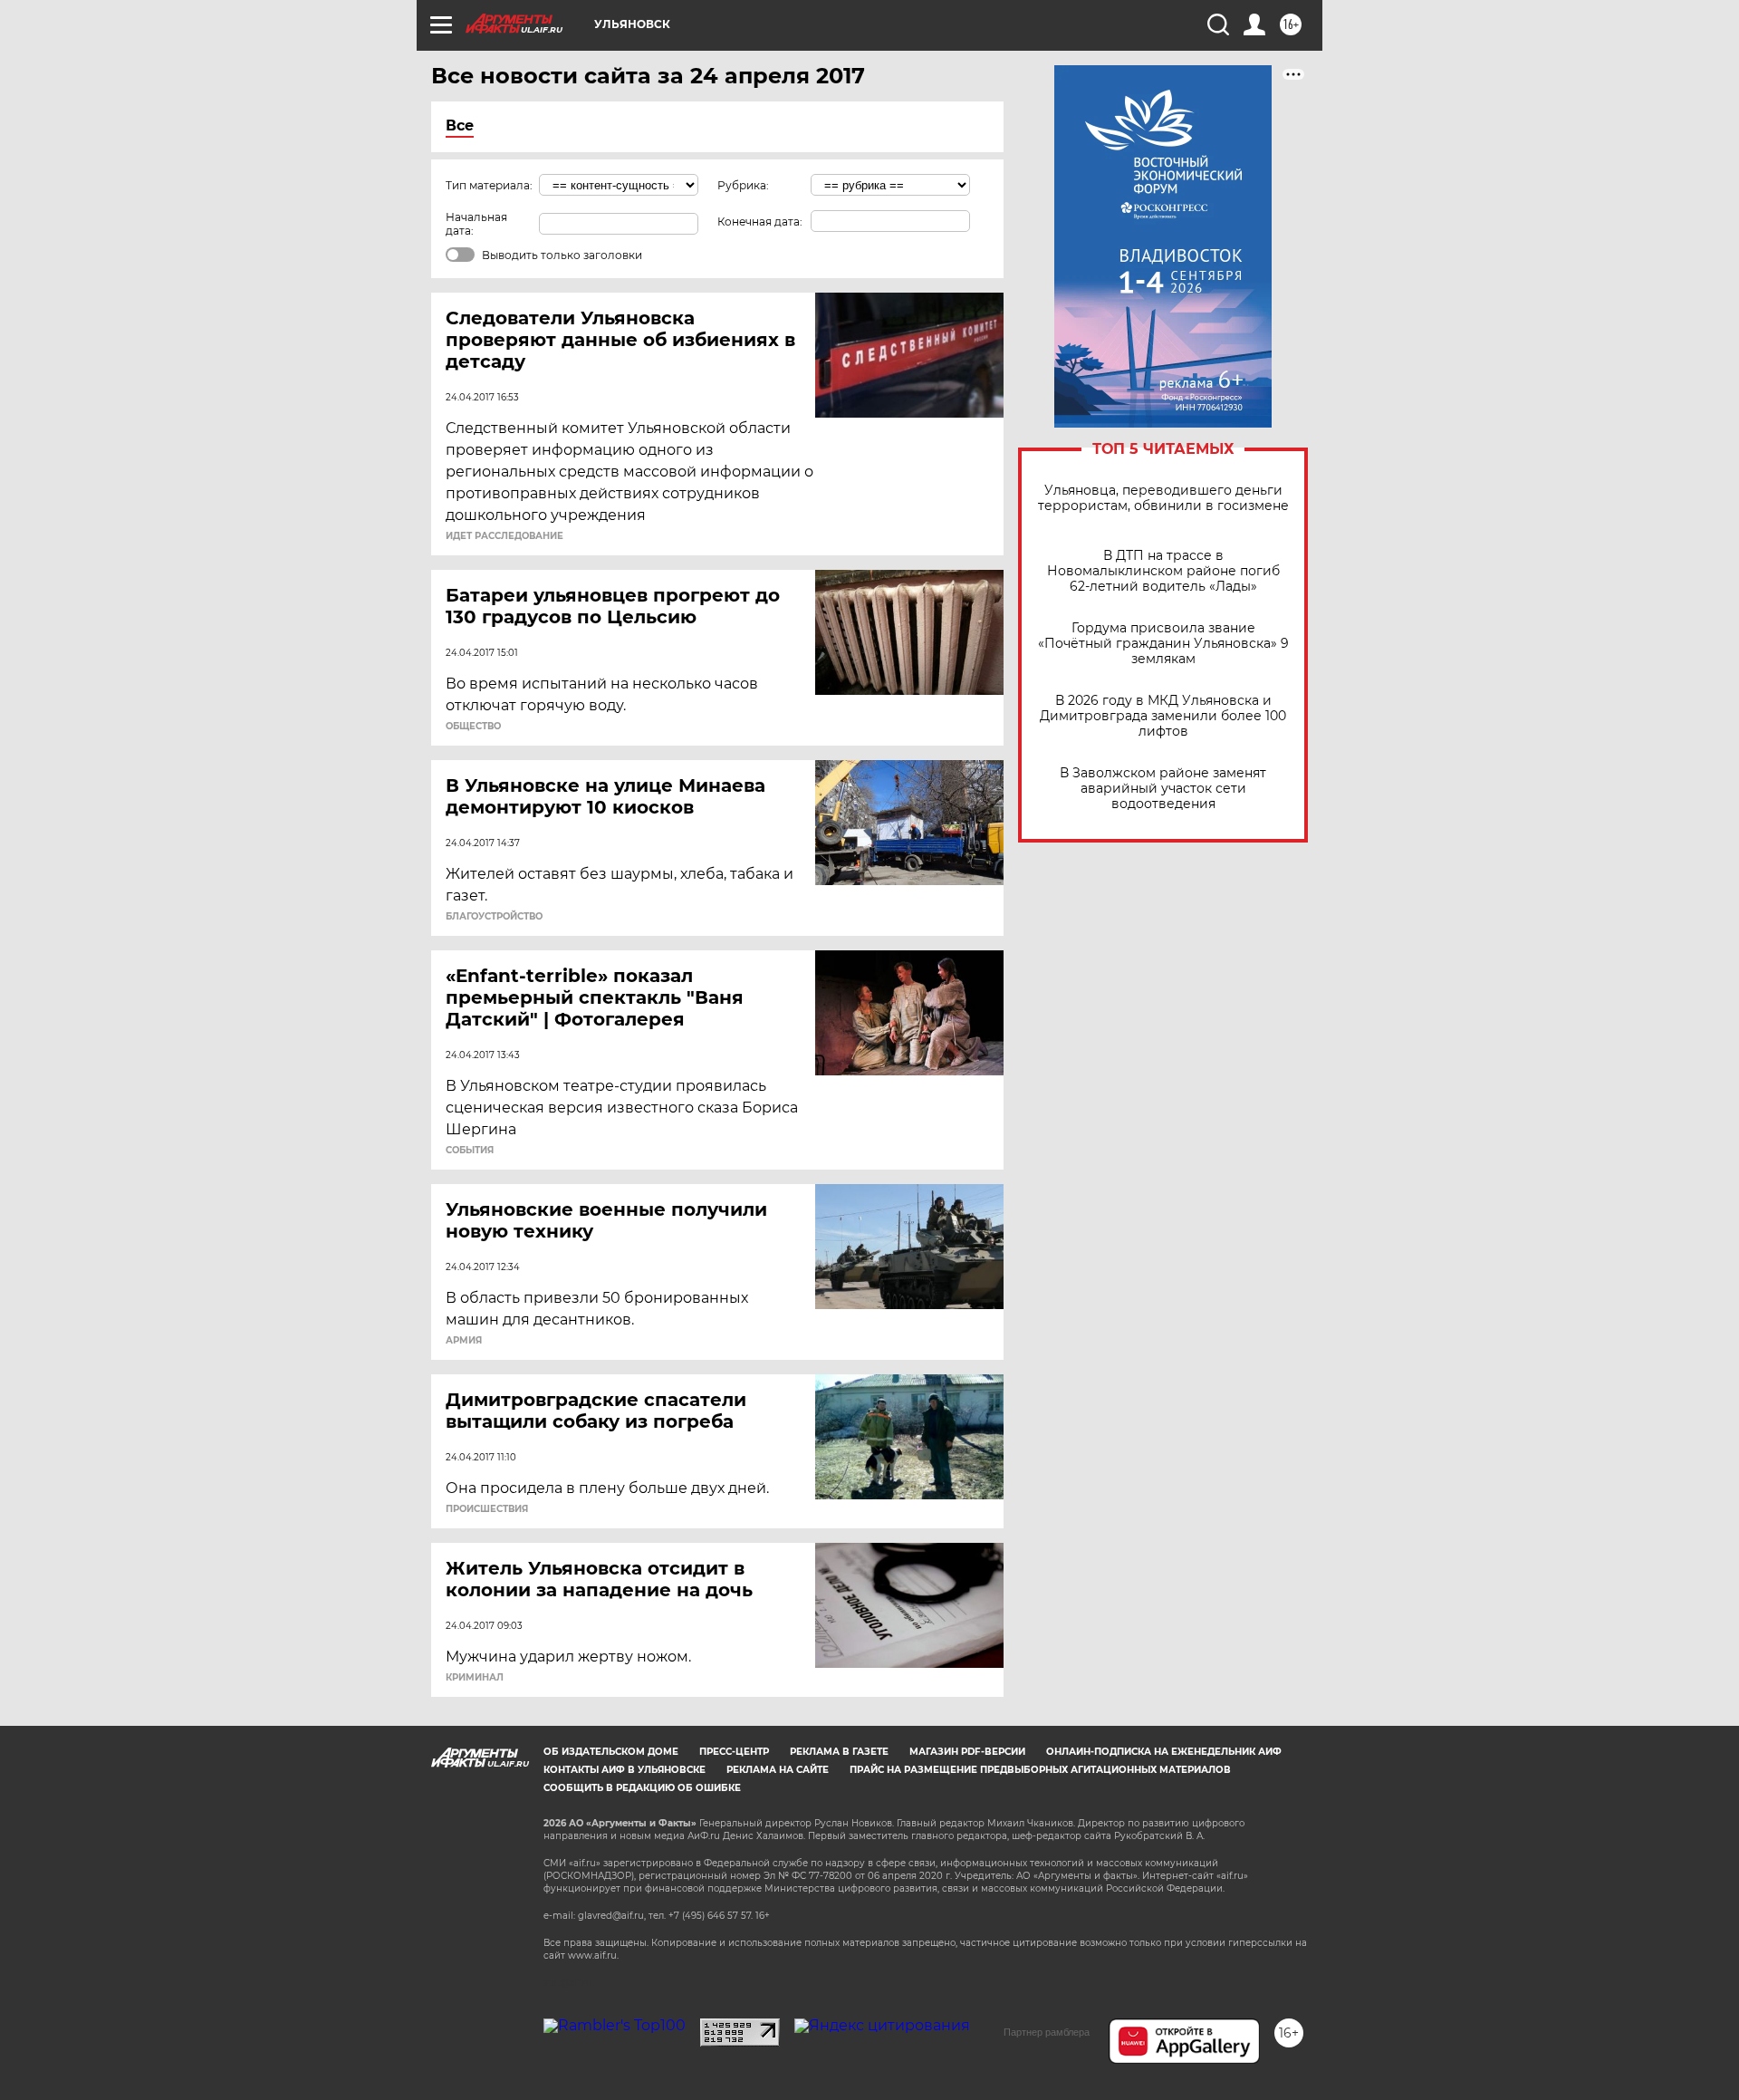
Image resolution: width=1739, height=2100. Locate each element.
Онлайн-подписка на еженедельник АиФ (1164, 1752)
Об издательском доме (611, 1752)
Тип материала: (489, 185)
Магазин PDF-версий (967, 1752)
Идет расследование (504, 536)
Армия (464, 1341)
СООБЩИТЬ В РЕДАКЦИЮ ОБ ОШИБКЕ (642, 1788)
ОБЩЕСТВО (473, 727)
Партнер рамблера (1047, 2032)
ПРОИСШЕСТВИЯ (487, 1509)
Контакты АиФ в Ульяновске (625, 1770)
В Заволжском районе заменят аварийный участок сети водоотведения (1163, 789)
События (470, 1151)
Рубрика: (743, 185)
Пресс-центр (734, 1752)
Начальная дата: (476, 224)
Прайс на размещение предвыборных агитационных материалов (1040, 1770)
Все (460, 125)
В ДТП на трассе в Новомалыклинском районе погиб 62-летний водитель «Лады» (1163, 571)
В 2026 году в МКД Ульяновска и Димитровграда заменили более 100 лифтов (1163, 716)
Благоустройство (494, 917)
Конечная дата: (760, 222)
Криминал (475, 1678)
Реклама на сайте (778, 1770)
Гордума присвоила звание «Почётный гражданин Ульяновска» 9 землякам (1163, 644)
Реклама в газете (839, 1752)
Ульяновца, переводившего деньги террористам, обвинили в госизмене (1163, 498)
